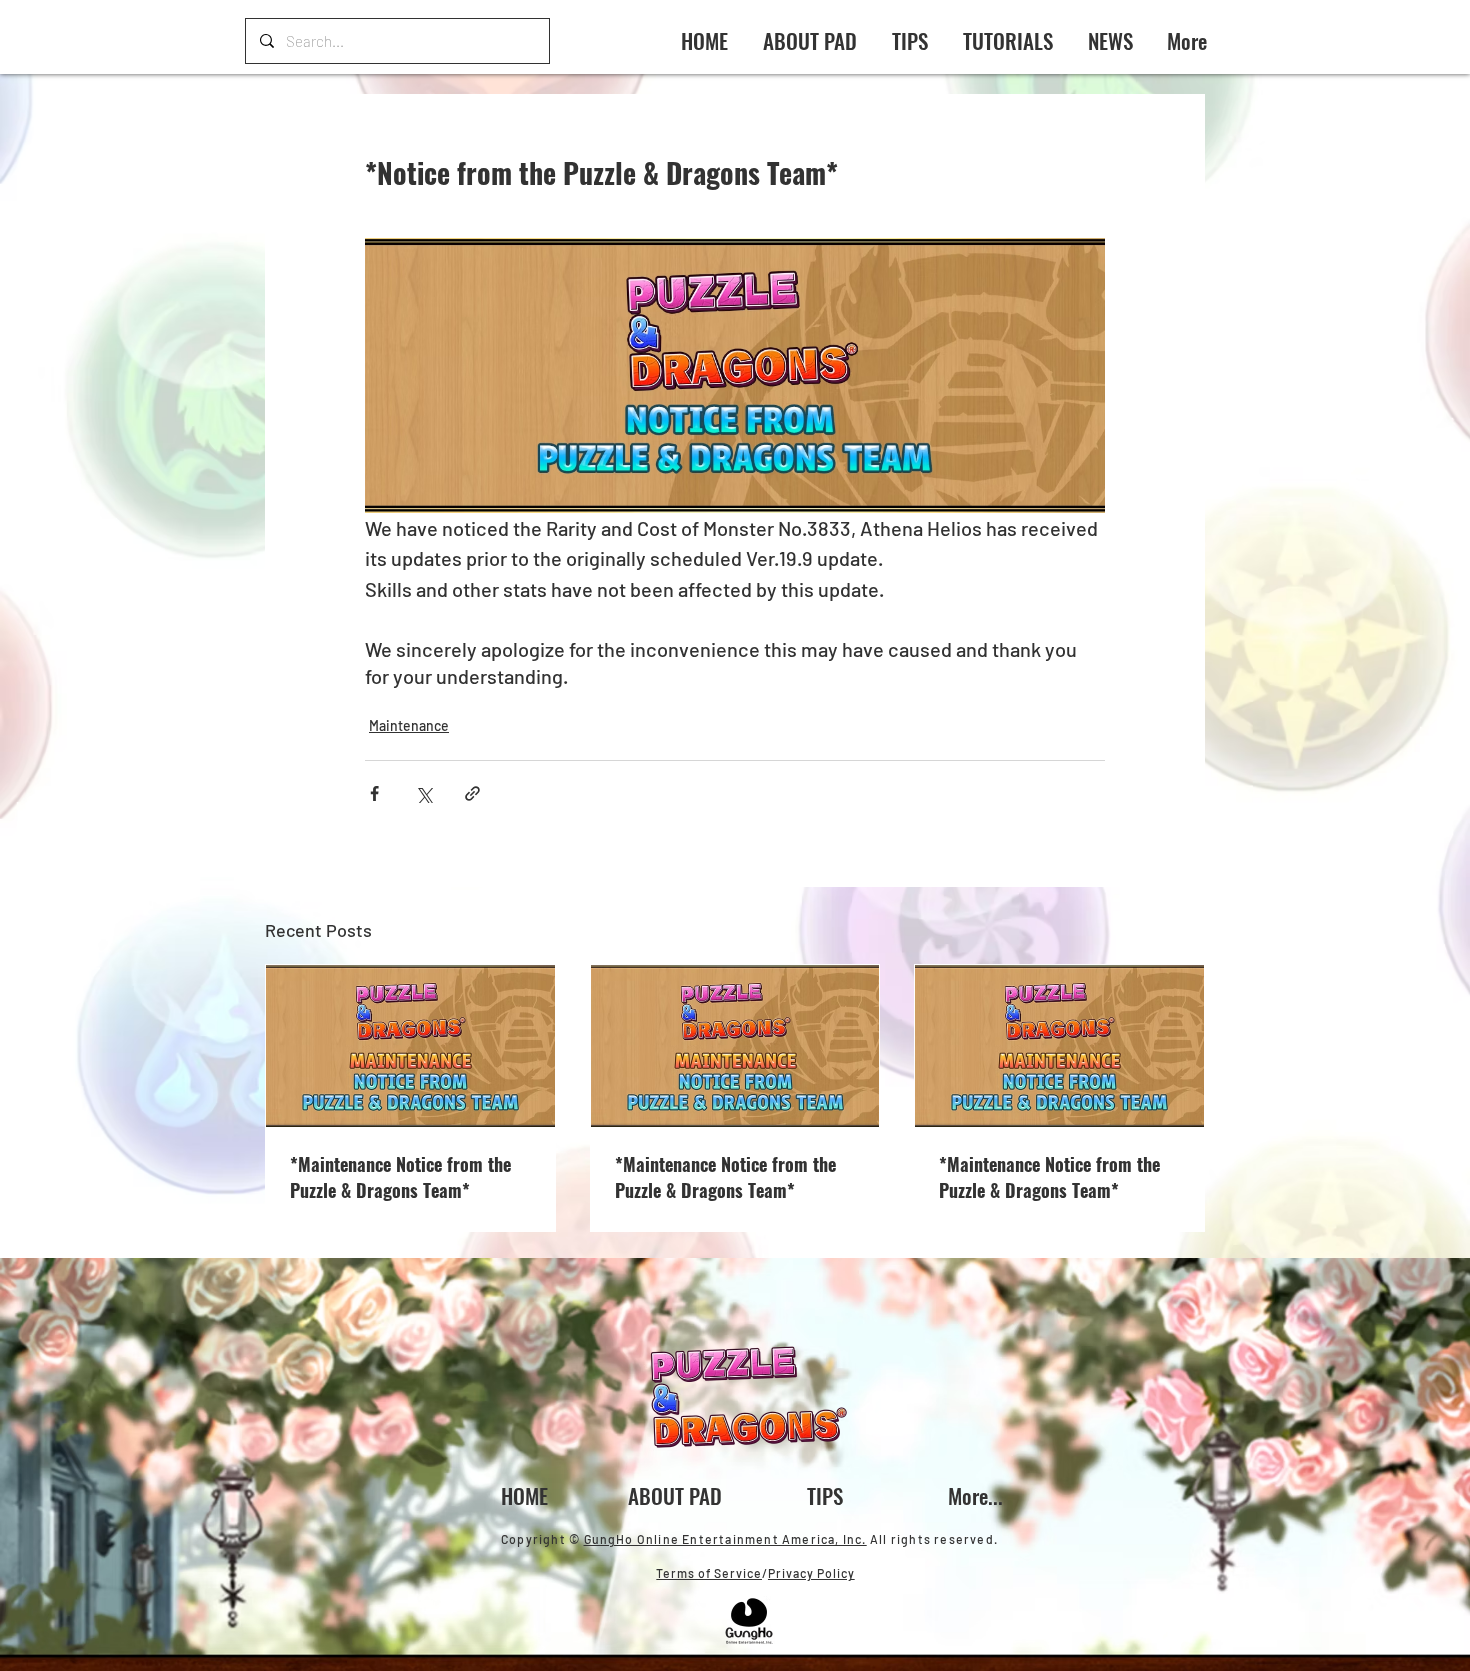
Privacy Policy (811, 1573)
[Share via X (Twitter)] (423, 793)
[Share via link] (472, 793)
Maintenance (409, 725)
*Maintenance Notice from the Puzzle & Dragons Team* (400, 1177)
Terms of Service (709, 1573)
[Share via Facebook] (374, 793)
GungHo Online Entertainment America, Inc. (725, 1539)
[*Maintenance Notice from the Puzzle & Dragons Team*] (410, 1046)
